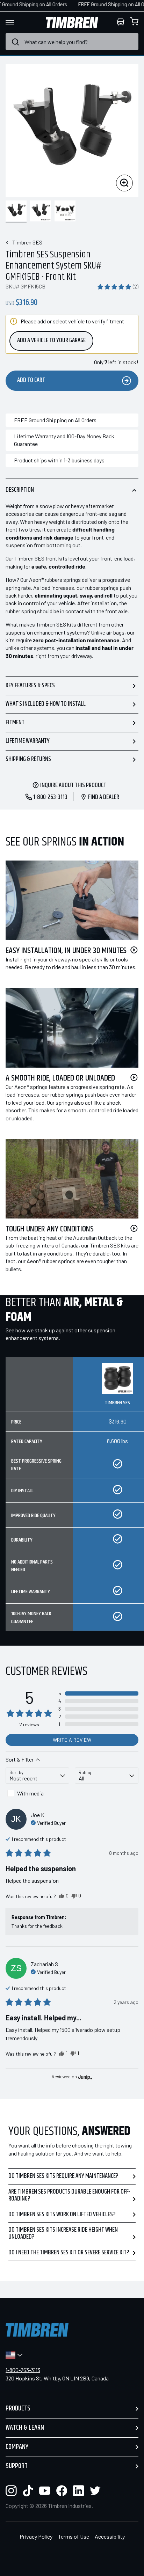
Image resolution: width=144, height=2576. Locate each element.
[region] (72, 1499)
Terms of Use (74, 2536)
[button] (118, 286)
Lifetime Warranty (28, 741)
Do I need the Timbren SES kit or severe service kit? (69, 2253)
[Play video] (134, 950)
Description (20, 490)
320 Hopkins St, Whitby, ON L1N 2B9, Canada (57, 2378)
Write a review (72, 1740)
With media (30, 1793)
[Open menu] (16, 22)
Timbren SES (27, 242)
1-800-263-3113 (23, 2370)
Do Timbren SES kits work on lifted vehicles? (62, 2215)
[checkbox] (37, 1793)
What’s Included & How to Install (46, 704)
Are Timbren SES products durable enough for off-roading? (69, 2195)
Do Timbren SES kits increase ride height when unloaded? (63, 2233)
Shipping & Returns (28, 759)
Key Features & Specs (30, 686)
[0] (134, 22)
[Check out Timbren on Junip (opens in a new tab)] (85, 2077)
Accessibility (110, 2536)
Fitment (15, 723)
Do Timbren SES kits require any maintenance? (63, 2176)
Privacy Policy (36, 2536)
